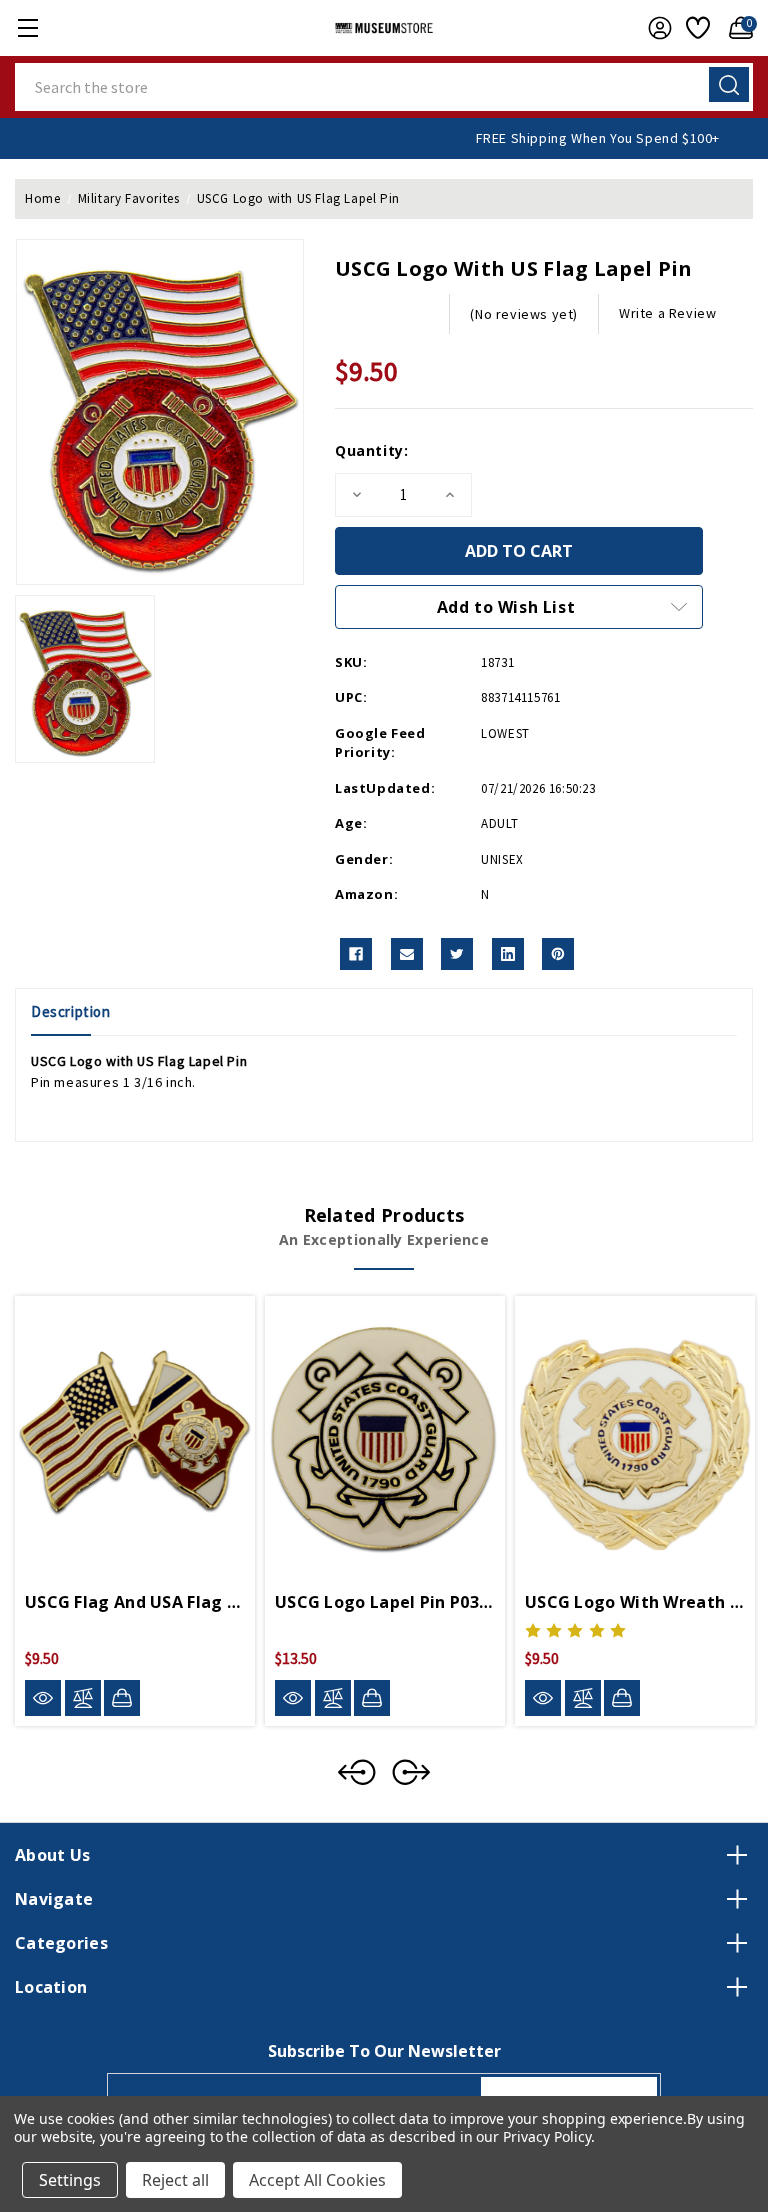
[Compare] (83, 1698)
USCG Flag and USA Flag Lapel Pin (135, 1602)
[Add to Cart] (122, 1698)
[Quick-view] (43, 1698)
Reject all (175, 2180)
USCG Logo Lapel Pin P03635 (385, 1602)
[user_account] (655, 28)
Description (71, 1011)
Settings (70, 2180)
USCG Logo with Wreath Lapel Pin (635, 1602)
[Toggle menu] (27, 27)
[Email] (407, 954)
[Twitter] (457, 954)
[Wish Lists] (695, 28)
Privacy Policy (546, 2136)
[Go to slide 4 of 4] (357, 1772)
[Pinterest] (558, 954)
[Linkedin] (508, 954)
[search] (729, 84)
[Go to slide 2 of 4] (411, 1772)
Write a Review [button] (667, 313)
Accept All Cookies (317, 2180)
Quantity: (371, 450)
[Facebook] (356, 954)
